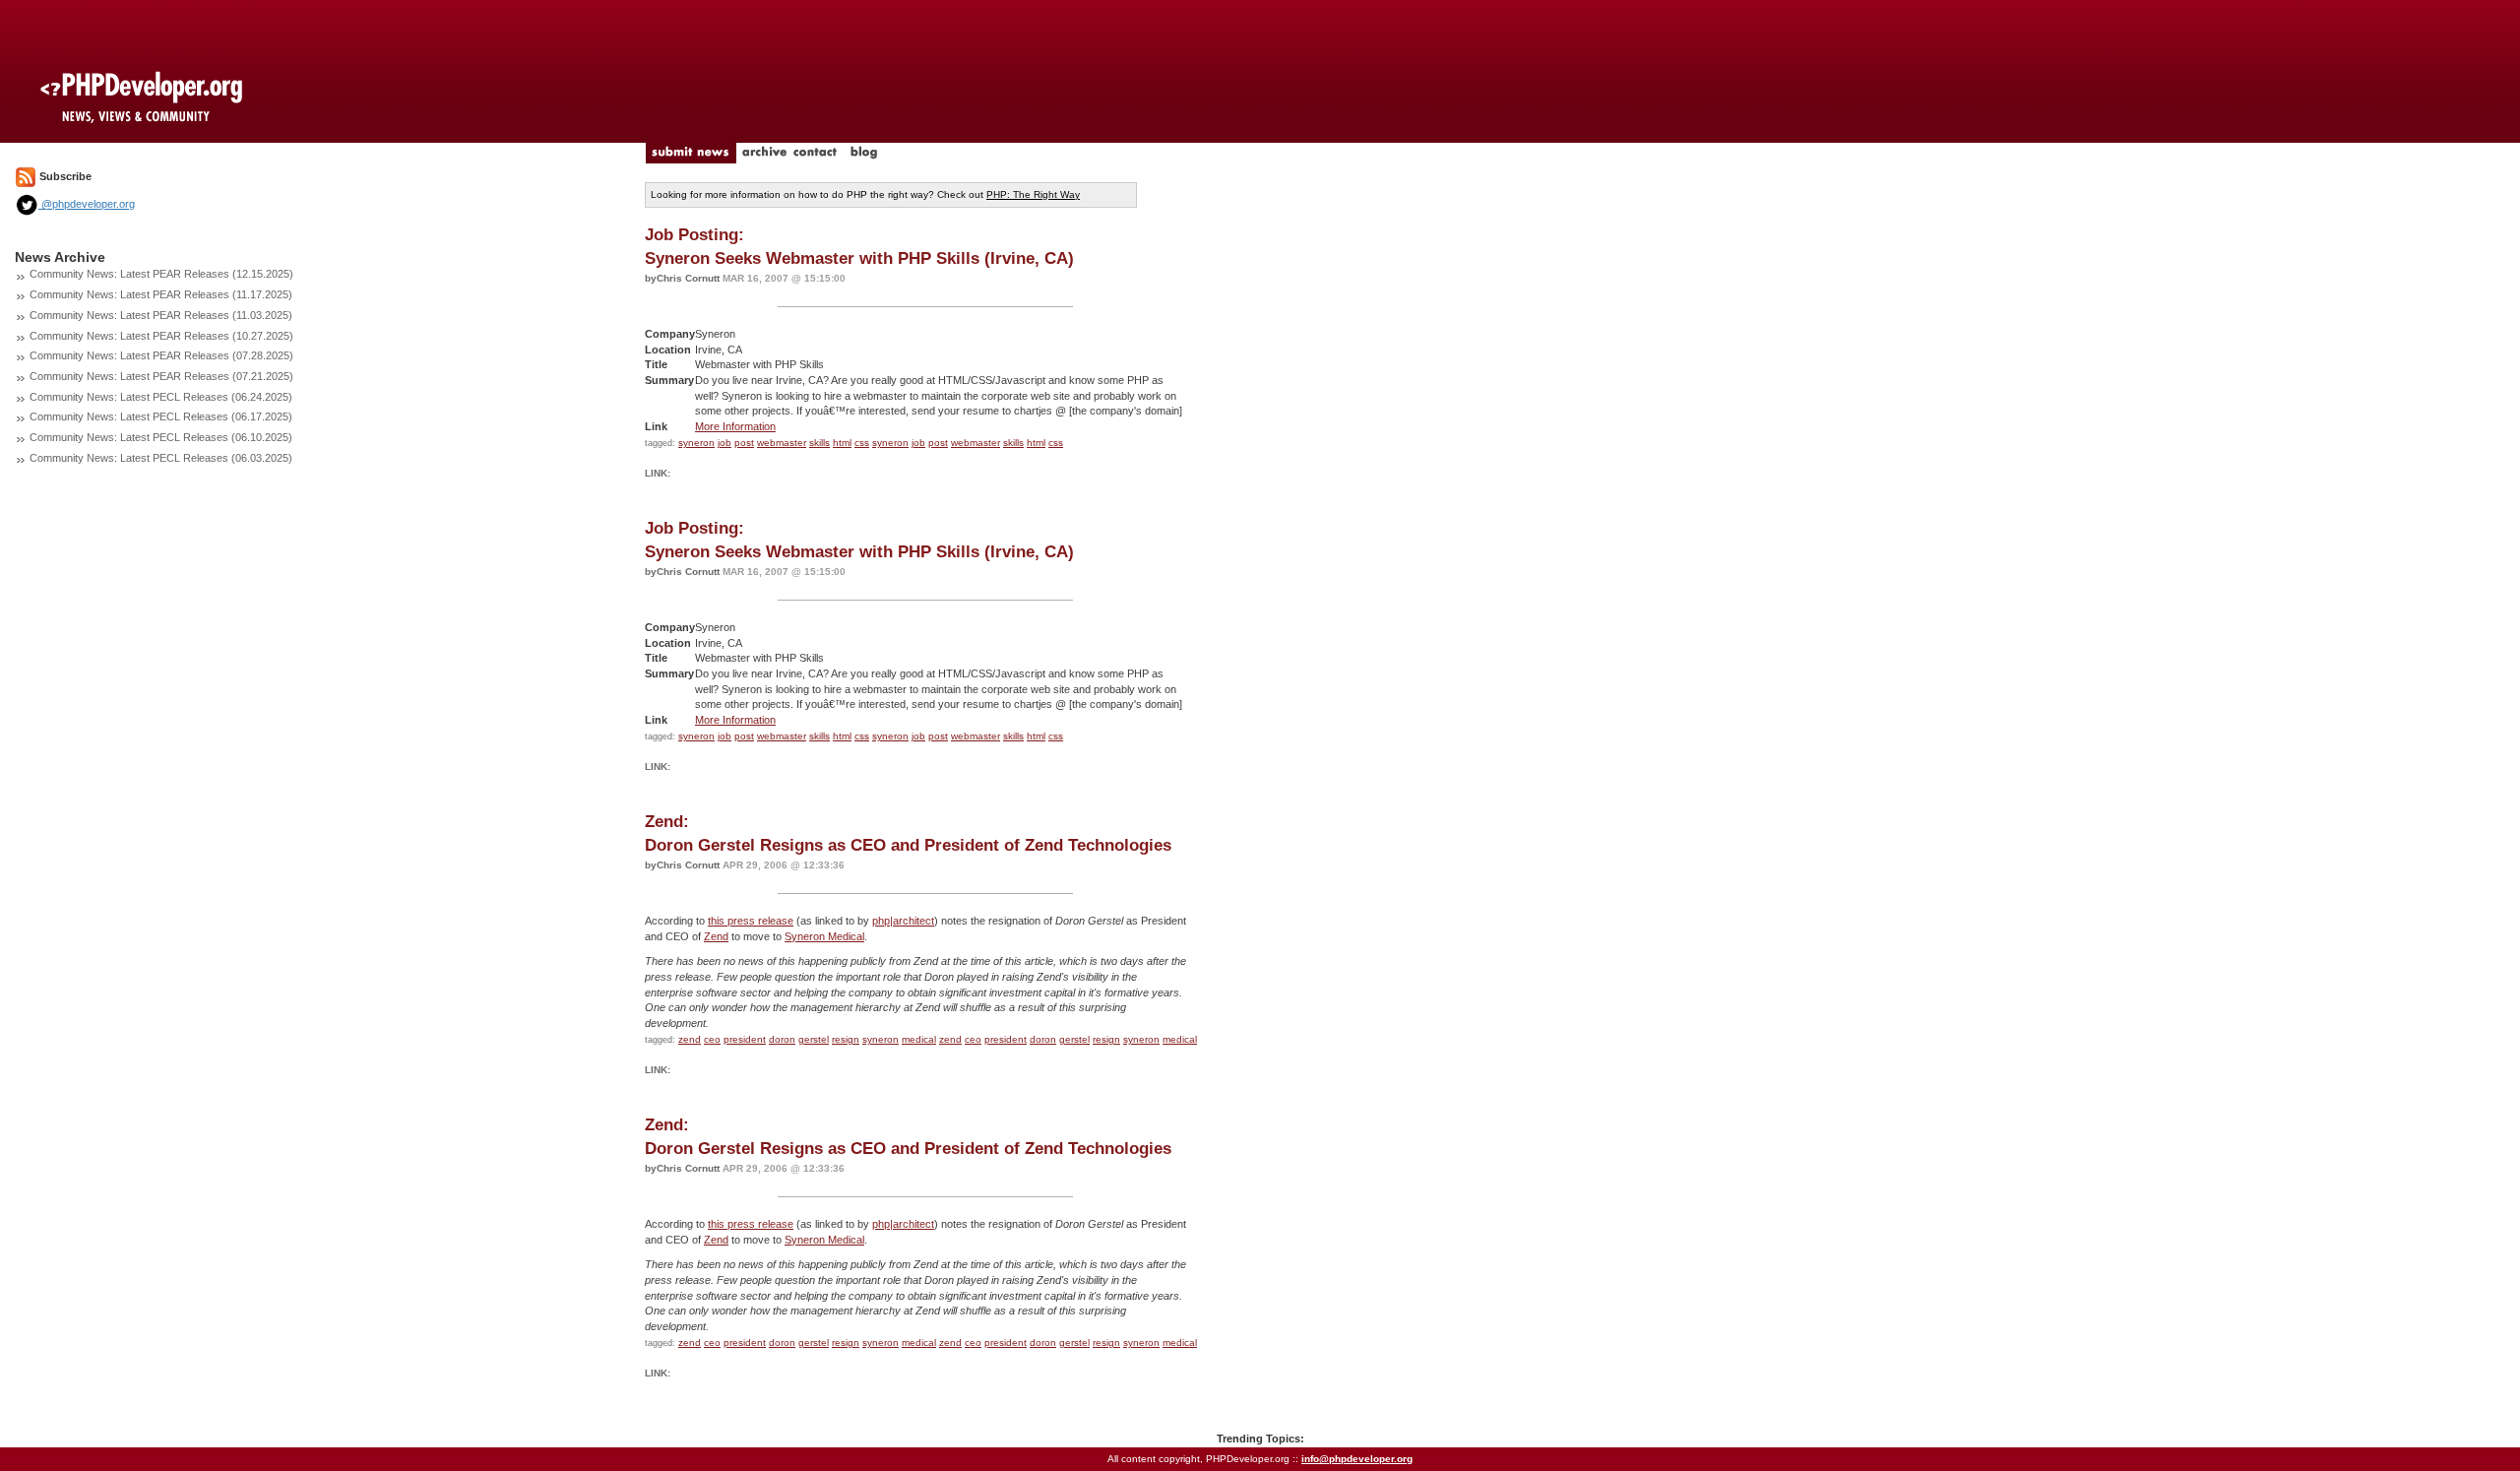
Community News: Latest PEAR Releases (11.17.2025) (161, 294)
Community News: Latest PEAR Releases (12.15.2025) (161, 274)
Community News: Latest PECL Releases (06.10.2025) (161, 437)
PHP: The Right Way (1033, 194)
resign (846, 1039)
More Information (735, 426)
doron (782, 1039)
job (724, 443)
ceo (712, 1039)
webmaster (782, 443)
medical (919, 1039)
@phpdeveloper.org (87, 204)
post (744, 443)
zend (690, 1039)
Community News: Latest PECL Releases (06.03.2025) (161, 458)
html (842, 443)
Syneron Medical (824, 936)
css (862, 443)
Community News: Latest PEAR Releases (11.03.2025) (161, 315)
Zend (716, 936)
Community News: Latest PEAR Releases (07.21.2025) (161, 376)
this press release (751, 921)
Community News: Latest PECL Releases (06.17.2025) (161, 416)
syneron (696, 443)
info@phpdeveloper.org (1357, 1459)
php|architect (903, 921)
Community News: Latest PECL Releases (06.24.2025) (161, 397)
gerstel (814, 1039)
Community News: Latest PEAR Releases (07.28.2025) (161, 355)
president (745, 1039)
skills (819, 443)
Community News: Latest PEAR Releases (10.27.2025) (161, 336)
